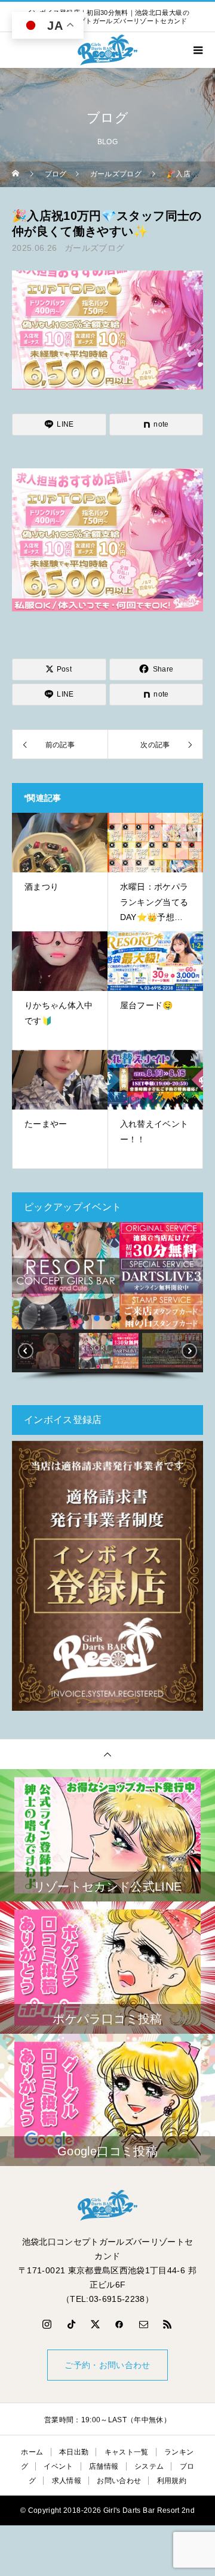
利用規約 (172, 2481)
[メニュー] (197, 50)
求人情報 (67, 2481)
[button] (26, 1276)
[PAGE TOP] (107, 1754)
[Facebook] (119, 2324)
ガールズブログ (94, 248)
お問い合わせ (119, 2481)
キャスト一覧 (127, 2452)
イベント (58, 2466)
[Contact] (144, 2324)
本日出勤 (74, 2452)
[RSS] (168, 2324)
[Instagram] (47, 2324)
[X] (96, 2324)
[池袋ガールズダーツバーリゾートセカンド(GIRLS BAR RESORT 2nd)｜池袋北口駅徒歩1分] (107, 2205)
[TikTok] (71, 2324)
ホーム (32, 2452)
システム (149, 2466)
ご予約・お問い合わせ (107, 2365)
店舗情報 (104, 2466)
